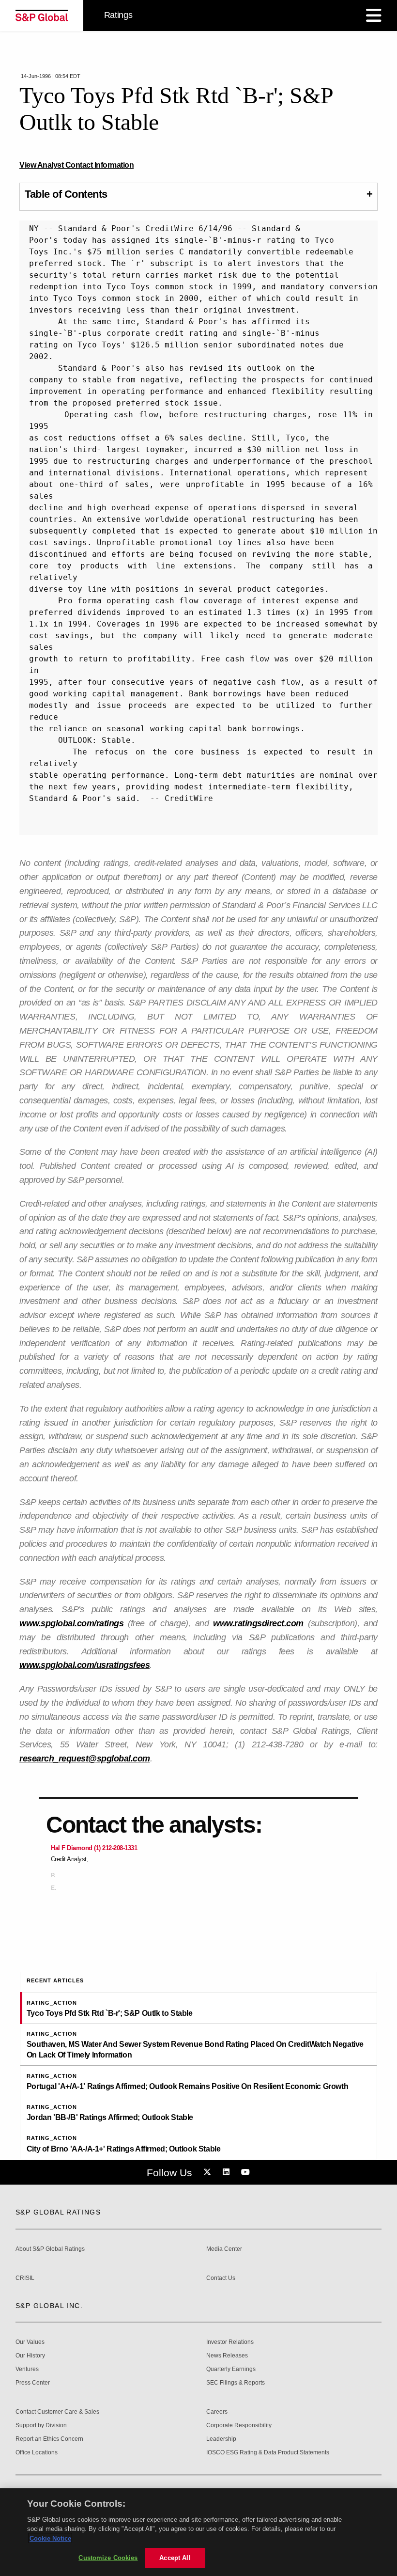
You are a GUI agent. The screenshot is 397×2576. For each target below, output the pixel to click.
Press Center (33, 2383)
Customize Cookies (108, 2558)
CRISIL (25, 2278)
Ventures (27, 2369)
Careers (217, 2412)
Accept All (175, 2558)
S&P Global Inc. (49, 2306)
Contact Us (221, 2278)
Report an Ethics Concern (49, 2439)
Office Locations (37, 2453)
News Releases (227, 2356)
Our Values (30, 2342)
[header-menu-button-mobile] (374, 16)
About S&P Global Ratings (50, 2249)
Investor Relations (230, 2342)
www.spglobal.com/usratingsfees (84, 1665)
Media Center (224, 2249)
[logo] (42, 16)
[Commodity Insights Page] (209, 2172)
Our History (30, 2356)
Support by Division (41, 2426)
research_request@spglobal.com (85, 1759)
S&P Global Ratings (58, 2212)
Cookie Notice (50, 2538)
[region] (198, 2532)
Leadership (221, 2439)
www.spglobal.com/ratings (71, 1623)
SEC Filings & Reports (236, 2383)
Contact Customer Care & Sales (57, 2412)
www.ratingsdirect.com (258, 1623)
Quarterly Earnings (231, 2369)
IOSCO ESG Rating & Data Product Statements (268, 2453)
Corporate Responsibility (239, 2426)
